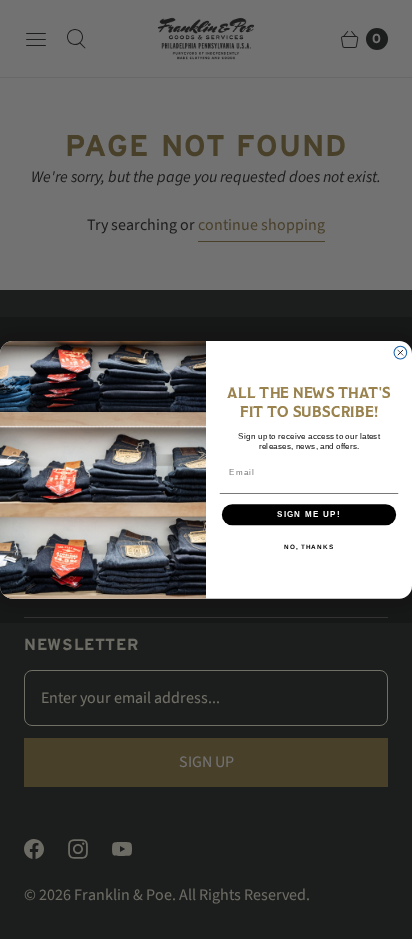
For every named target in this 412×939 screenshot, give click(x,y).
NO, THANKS (309, 545)
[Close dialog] (400, 352)
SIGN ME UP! (309, 514)
